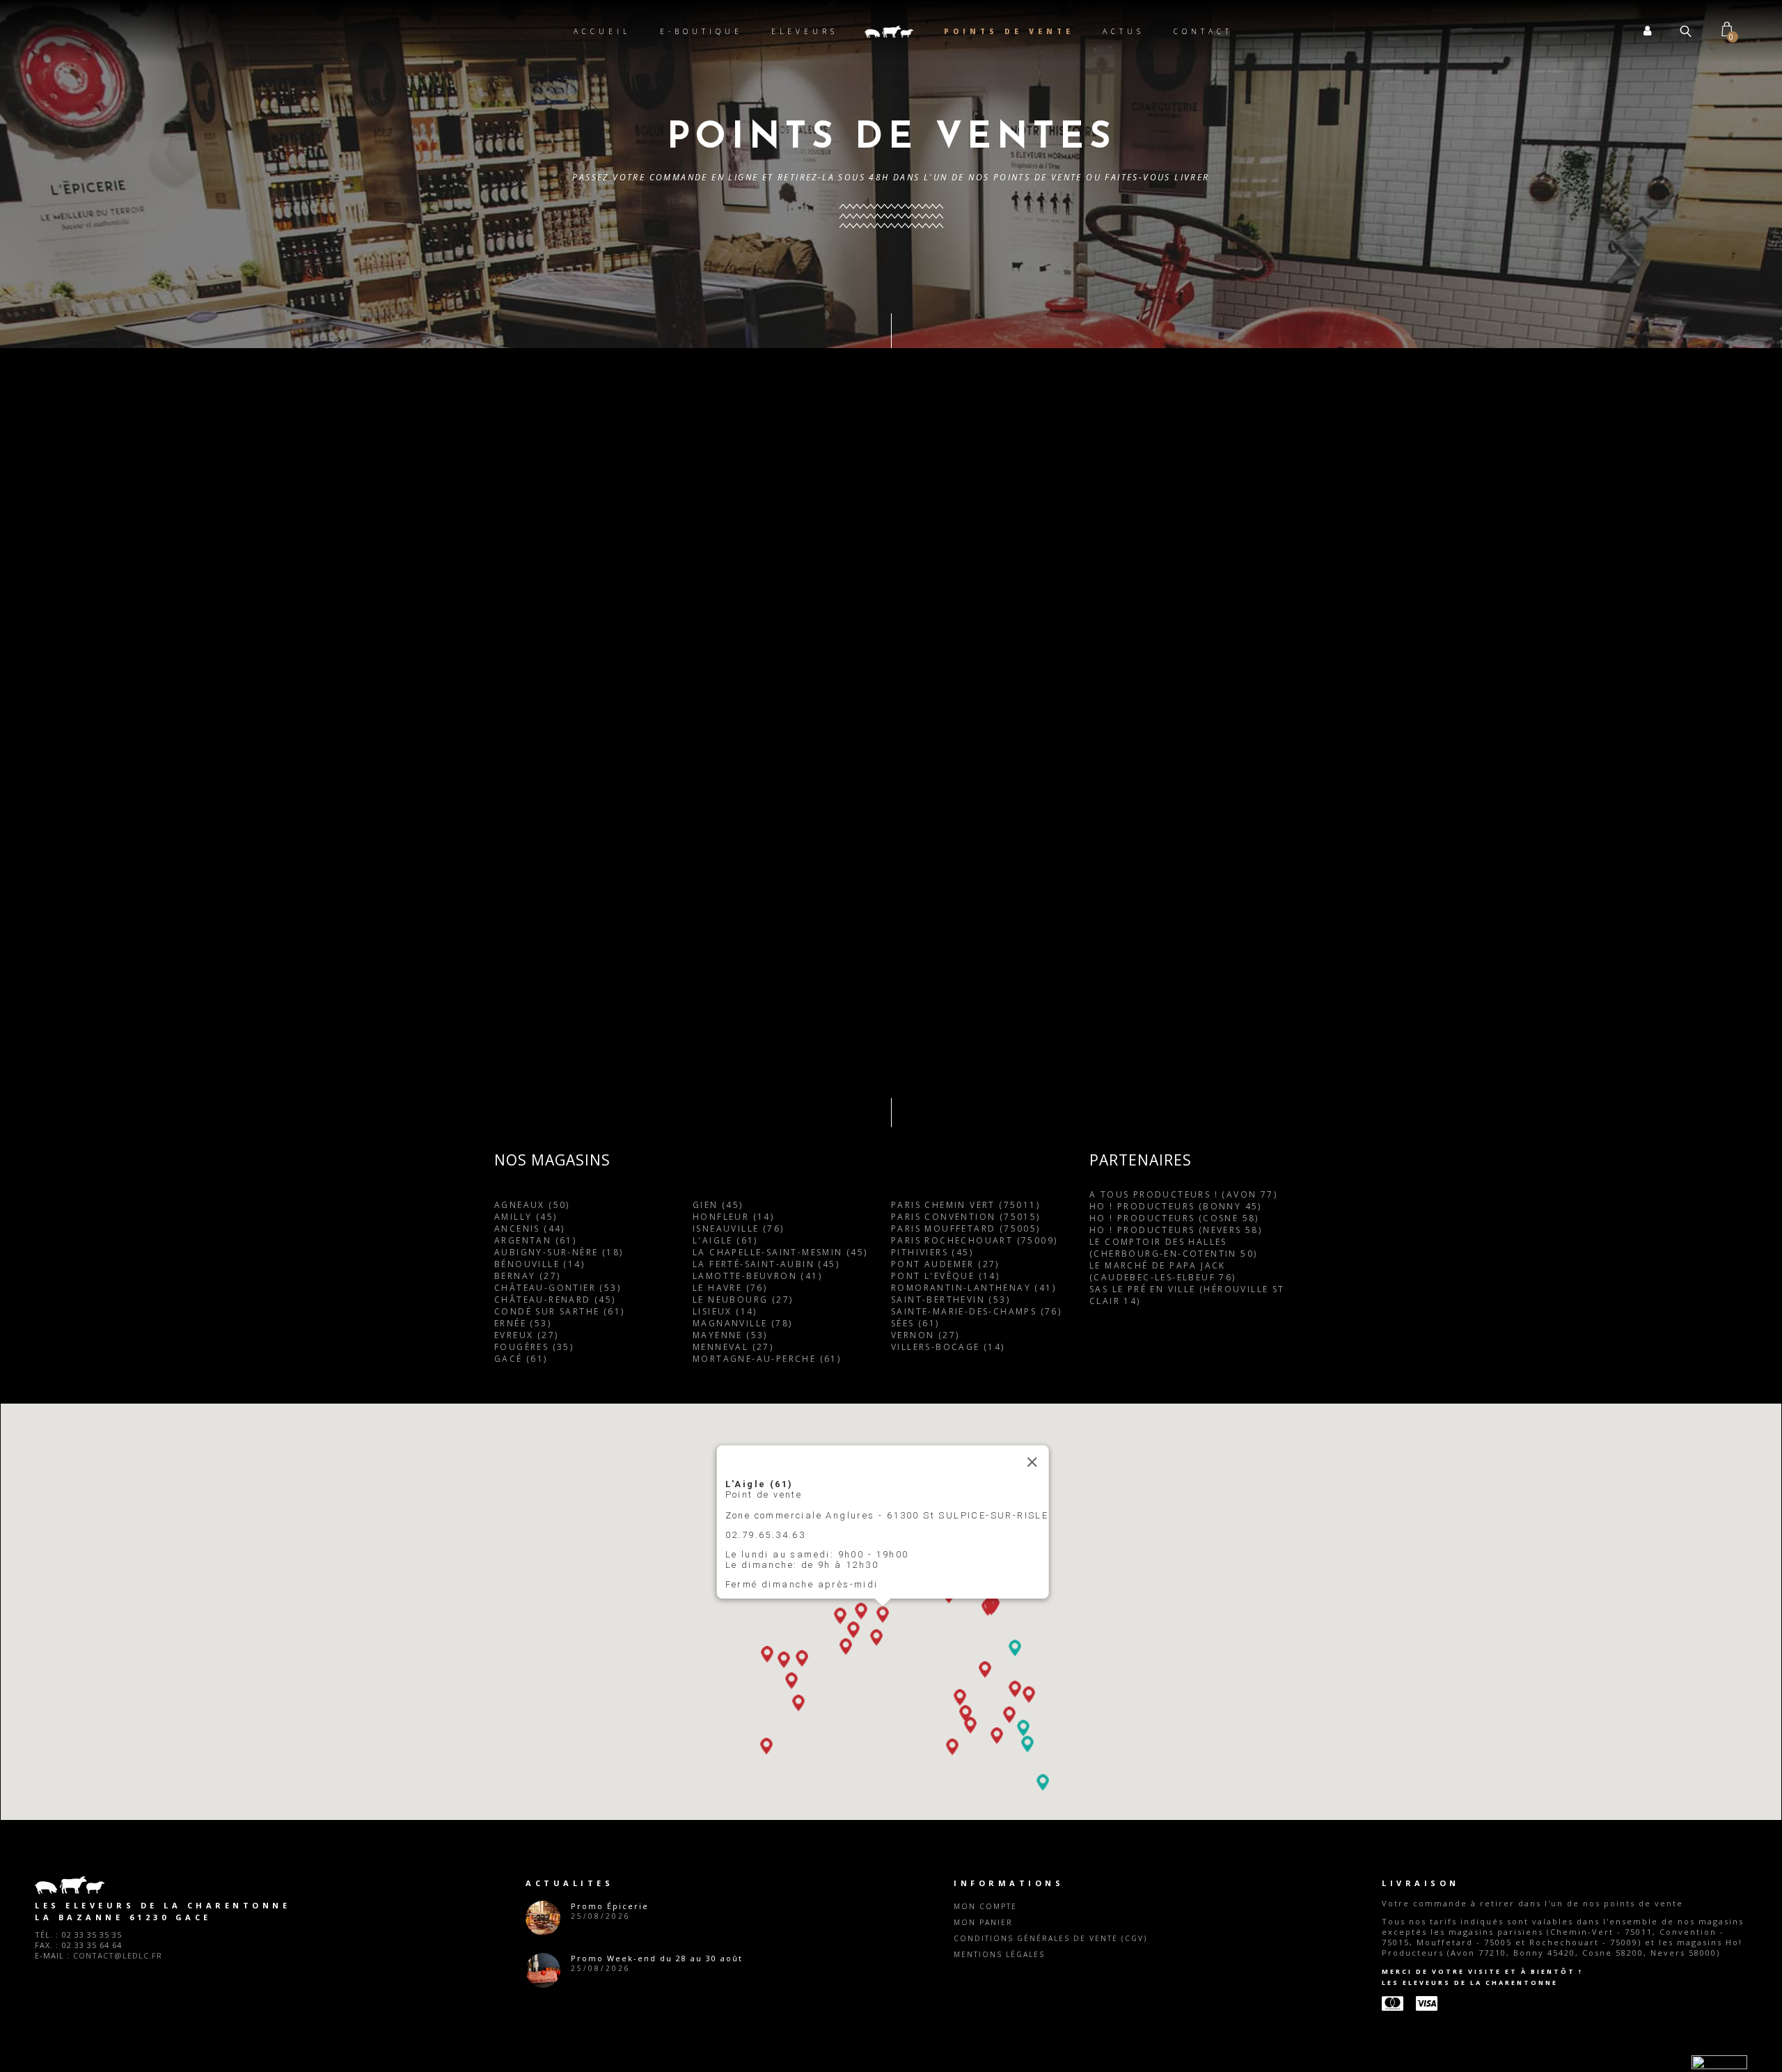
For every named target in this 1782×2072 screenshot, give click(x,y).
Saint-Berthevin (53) (951, 2049)
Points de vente (1009, 31)
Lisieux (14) (725, 2061)
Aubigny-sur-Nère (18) (559, 2002)
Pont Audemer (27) (945, 2014)
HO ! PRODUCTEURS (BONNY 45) (1176, 1956)
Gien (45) (718, 1955)
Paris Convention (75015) (966, 1967)
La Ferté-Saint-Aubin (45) (766, 2014)
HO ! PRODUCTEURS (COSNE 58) (1174, 1968)
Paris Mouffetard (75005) (966, 1978)
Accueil (602, 31)
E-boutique (701, 31)
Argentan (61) (535, 1990)
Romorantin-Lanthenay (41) (973, 2038)
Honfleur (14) (733, 1967)
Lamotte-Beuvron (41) (757, 2026)
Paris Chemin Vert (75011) (965, 1955)
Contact (1203, 31)
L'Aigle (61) (725, 1990)
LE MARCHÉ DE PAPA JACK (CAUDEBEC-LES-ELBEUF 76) (1163, 2021)
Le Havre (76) (730, 2038)
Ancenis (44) (530, 1978)
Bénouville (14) (539, 2014)
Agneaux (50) (532, 1955)
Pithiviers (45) (932, 2002)
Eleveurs (805, 31)
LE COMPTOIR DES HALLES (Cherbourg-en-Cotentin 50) (1173, 1998)
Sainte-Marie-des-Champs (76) (976, 2061)
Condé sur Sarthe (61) (559, 2061)
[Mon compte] (1648, 31)
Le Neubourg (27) (743, 2049)
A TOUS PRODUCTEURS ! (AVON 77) (1183, 1944)
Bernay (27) (527, 2026)
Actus (1123, 31)
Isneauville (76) (738, 1978)
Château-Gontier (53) (558, 2038)
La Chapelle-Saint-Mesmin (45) (780, 2002)
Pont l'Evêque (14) (945, 2026)
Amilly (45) (526, 1967)
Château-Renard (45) (555, 2049)
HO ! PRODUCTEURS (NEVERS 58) (1176, 1980)
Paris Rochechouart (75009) (974, 1990)
